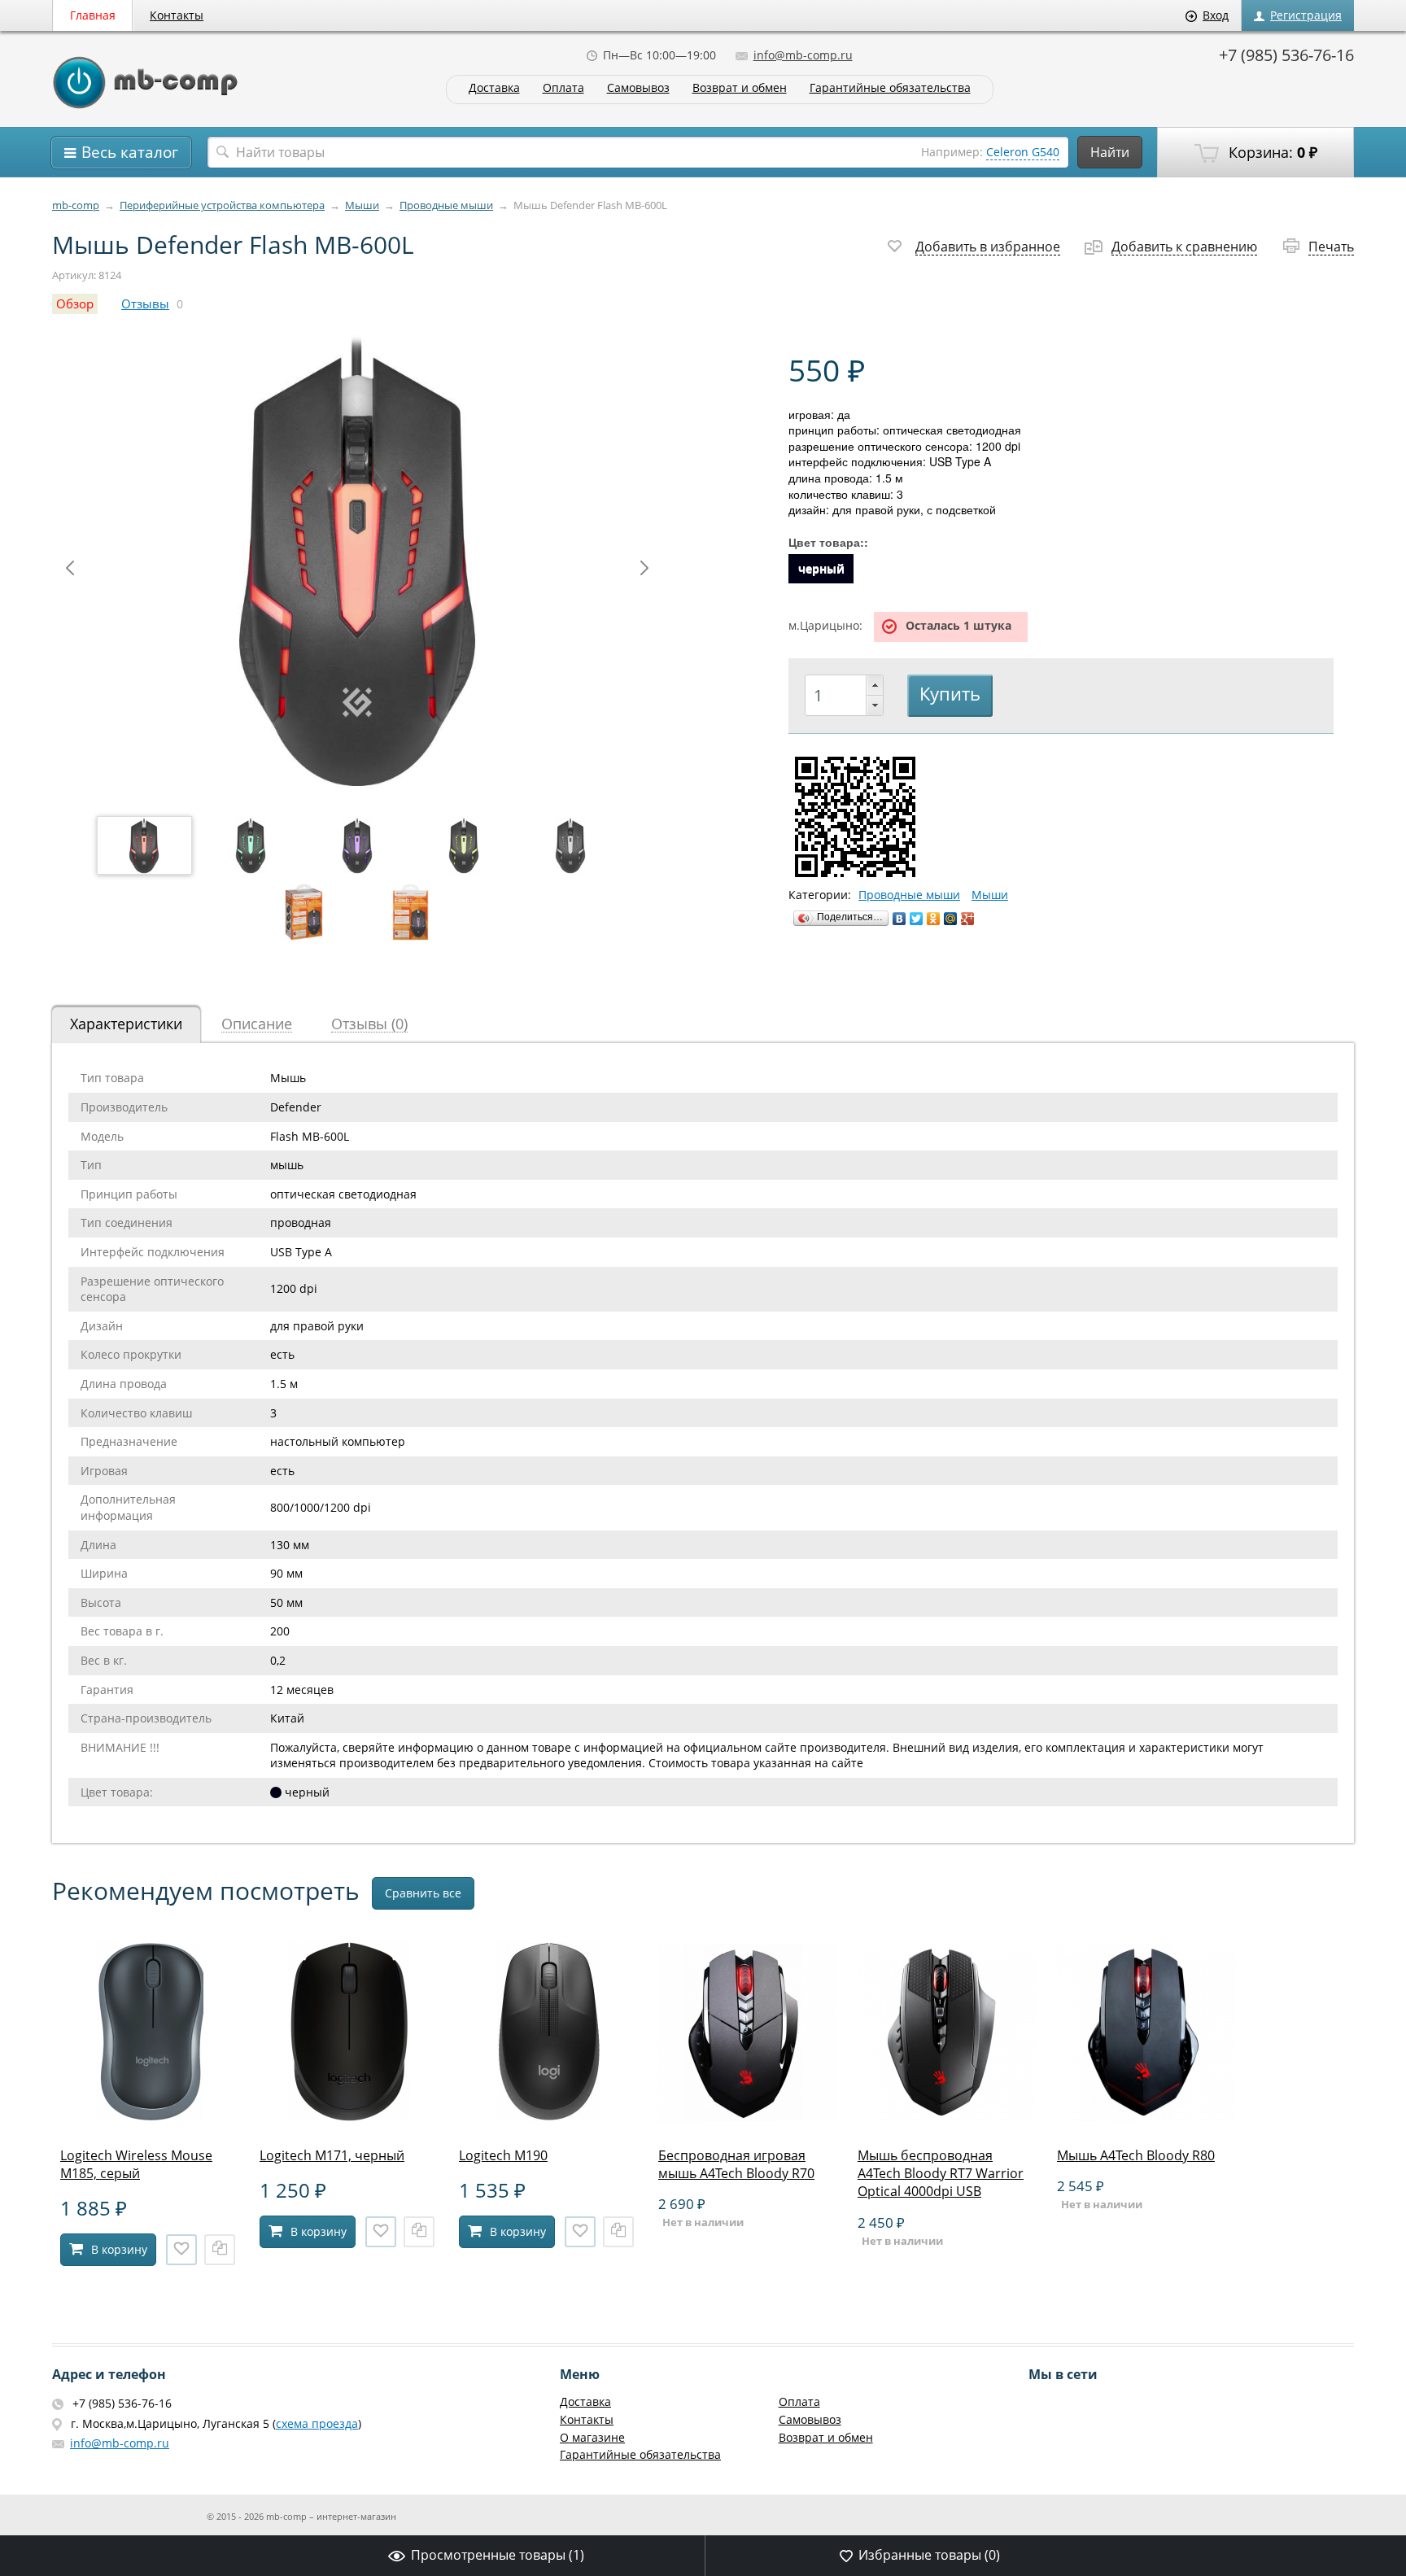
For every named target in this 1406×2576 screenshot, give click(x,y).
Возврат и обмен (740, 88)
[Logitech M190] (548, 2117)
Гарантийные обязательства (890, 88)
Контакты (177, 15)
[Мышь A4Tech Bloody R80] (1146, 2117)
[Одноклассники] (934, 919)
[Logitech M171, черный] (349, 2117)
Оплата (563, 88)
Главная (93, 15)
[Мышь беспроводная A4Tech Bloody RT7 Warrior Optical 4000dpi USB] (947, 2117)
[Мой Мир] (951, 919)
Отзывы (145, 304)
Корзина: (1271, 152)
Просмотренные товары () (498, 2555)
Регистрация (1306, 15)
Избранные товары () (929, 2555)
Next (644, 568)
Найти (1110, 152)
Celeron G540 (1023, 152)
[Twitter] (917, 919)
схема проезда (317, 2423)
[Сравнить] (220, 2250)
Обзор (75, 304)
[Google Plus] (968, 919)
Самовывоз (638, 88)
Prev (70, 568)
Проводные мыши (446, 205)
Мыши (362, 205)
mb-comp (76, 205)
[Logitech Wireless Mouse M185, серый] (150, 2117)
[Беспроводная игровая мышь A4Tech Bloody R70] (748, 2117)
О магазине (592, 2437)
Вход (1216, 15)
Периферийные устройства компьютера (222, 205)
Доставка (494, 88)
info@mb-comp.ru (803, 55)
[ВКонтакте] (899, 919)
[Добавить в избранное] (181, 2250)
